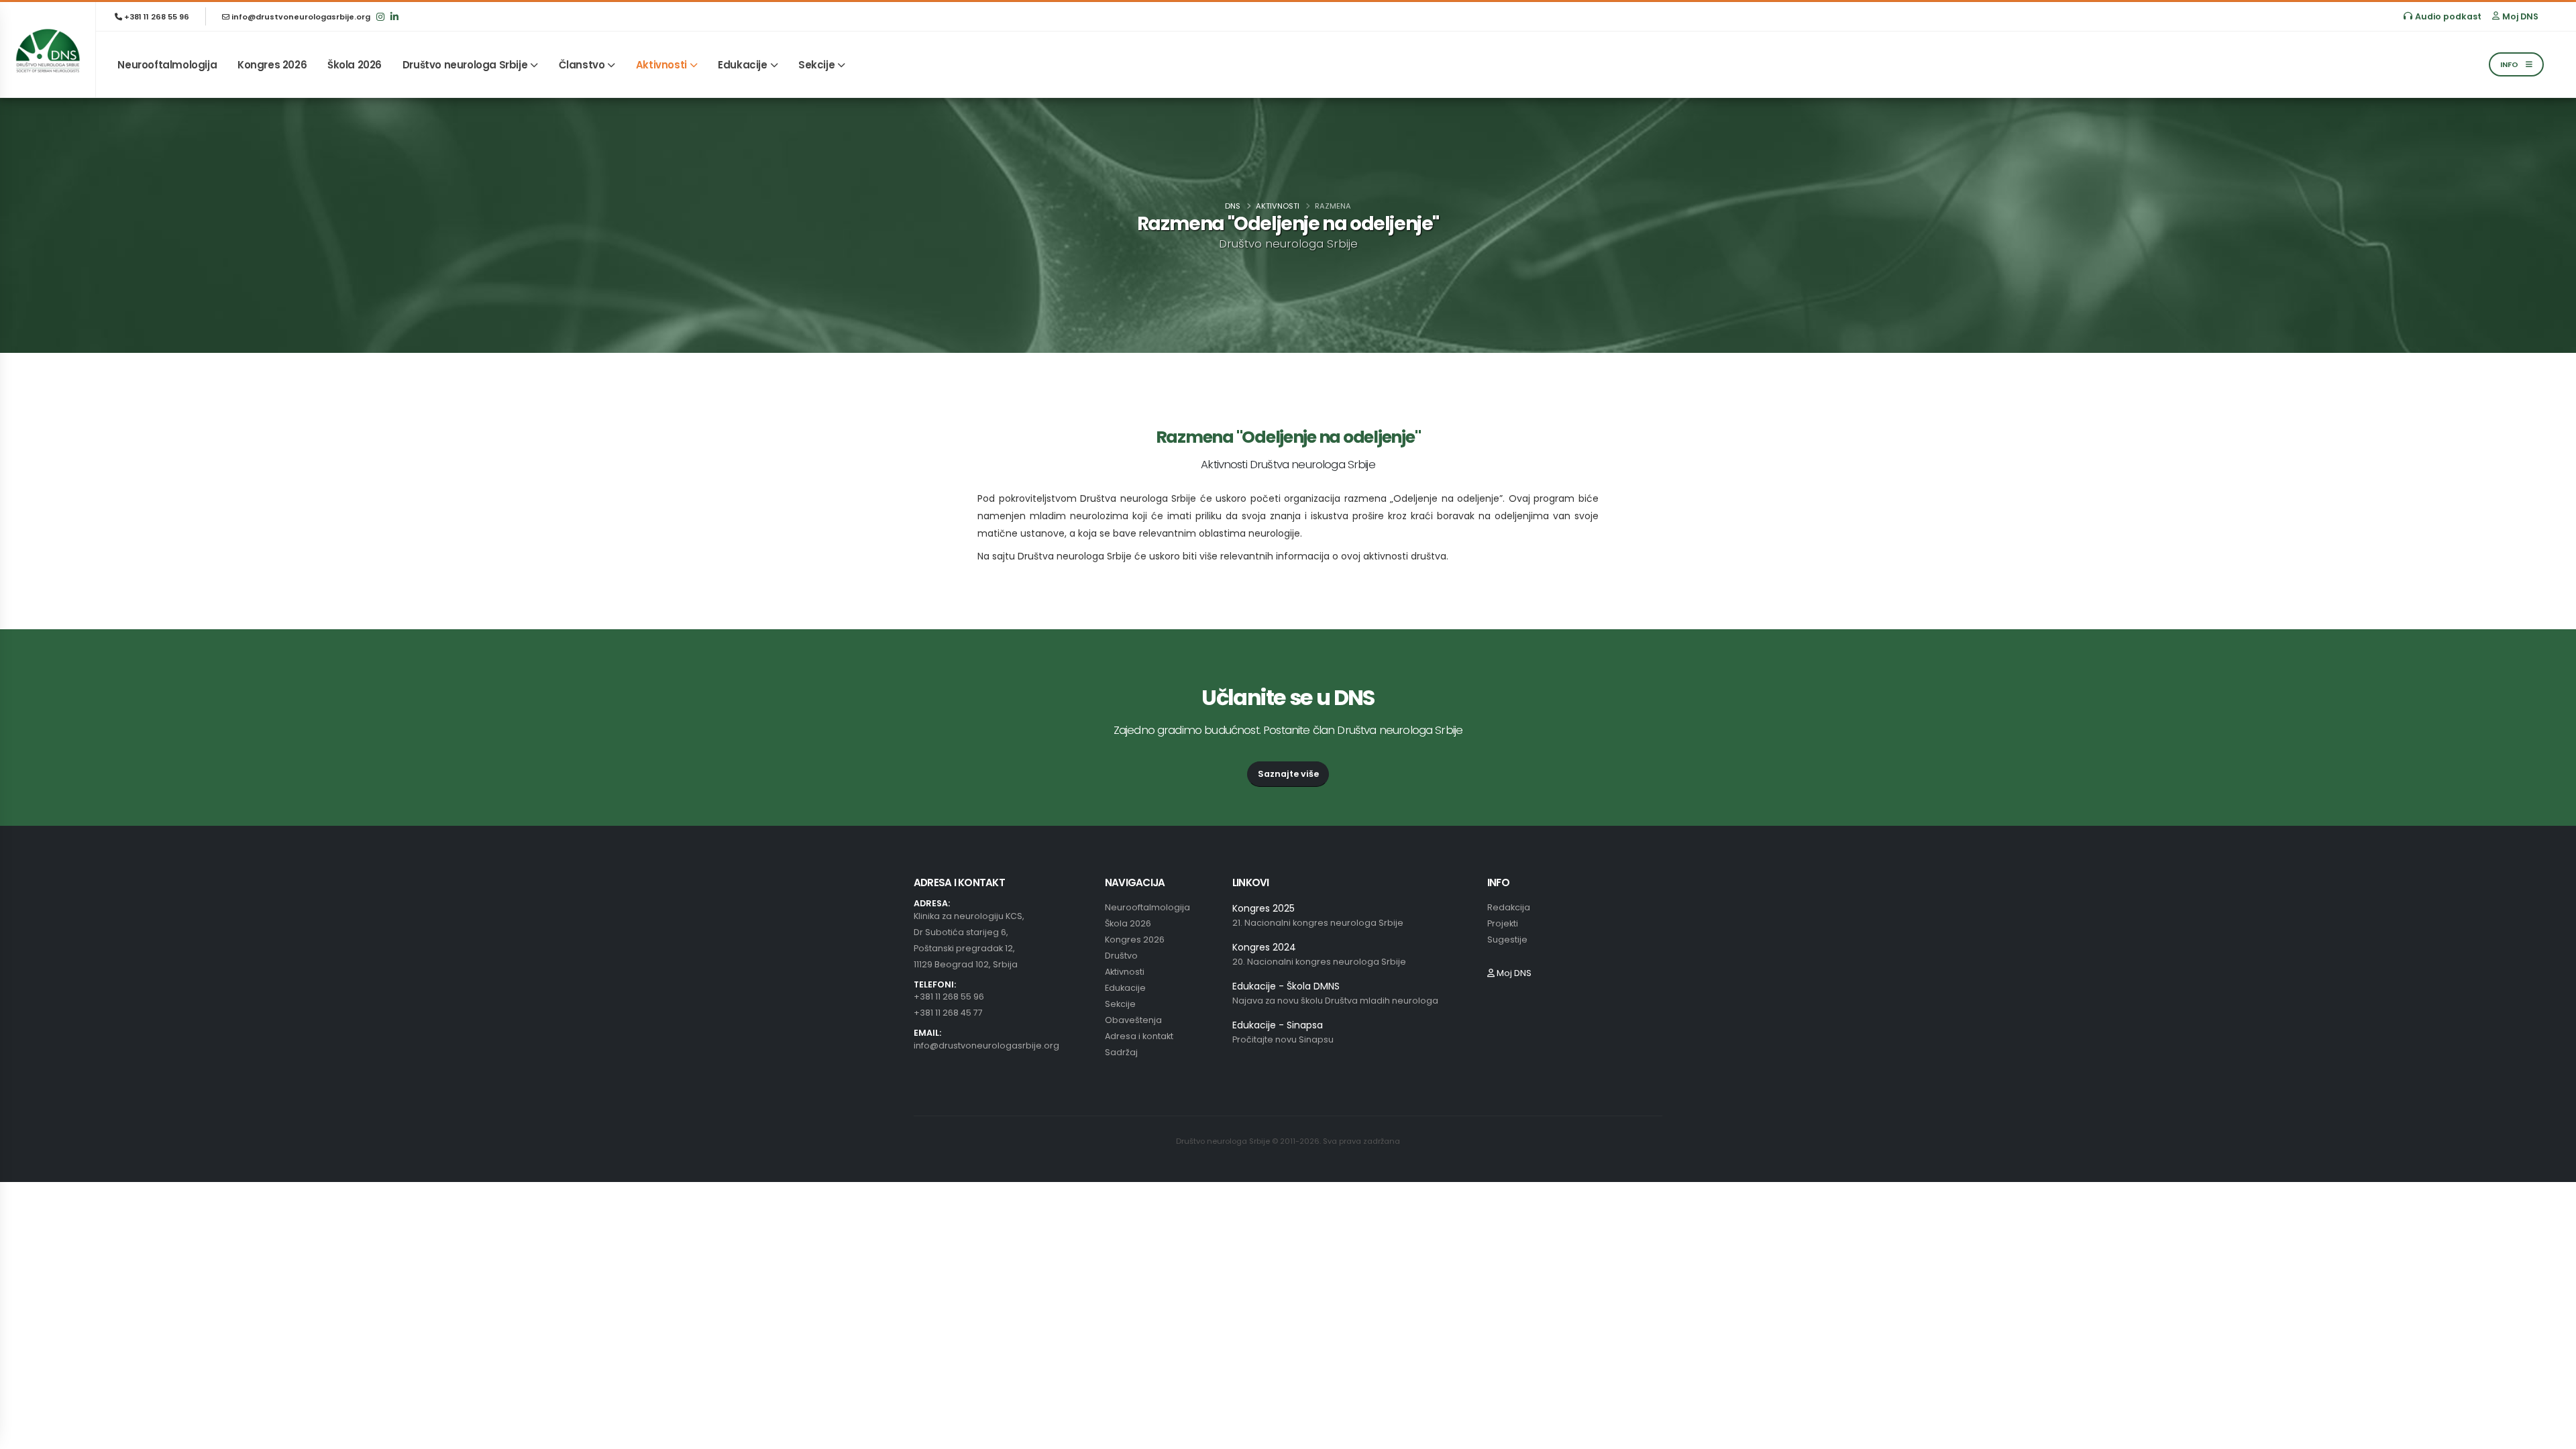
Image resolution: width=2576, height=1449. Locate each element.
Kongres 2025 (1264, 908)
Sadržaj (1121, 1052)
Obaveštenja (1133, 1020)
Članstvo (582, 65)
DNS (1233, 206)
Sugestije (1507, 940)
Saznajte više (1288, 774)
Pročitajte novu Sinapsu (1283, 1039)
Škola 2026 (355, 65)
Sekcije (816, 65)
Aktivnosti (661, 65)
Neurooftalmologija (167, 65)
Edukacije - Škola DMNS (1286, 986)
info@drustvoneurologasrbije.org (300, 17)
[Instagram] (380, 16)
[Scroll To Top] (2553, 1434)
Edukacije (742, 65)
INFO (2510, 64)
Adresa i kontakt (1139, 1036)
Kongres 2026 (272, 65)
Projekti (1503, 923)
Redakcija (1509, 907)
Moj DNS (2520, 16)
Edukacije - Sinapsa (1278, 1025)
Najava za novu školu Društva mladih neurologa (1335, 1001)
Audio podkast (2448, 16)
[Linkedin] (394, 16)
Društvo (1121, 956)
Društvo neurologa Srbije (465, 65)
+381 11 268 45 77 (948, 1013)
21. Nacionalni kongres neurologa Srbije (1318, 923)
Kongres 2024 (1264, 947)
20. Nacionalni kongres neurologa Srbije (1319, 962)
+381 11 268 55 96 (156, 17)
